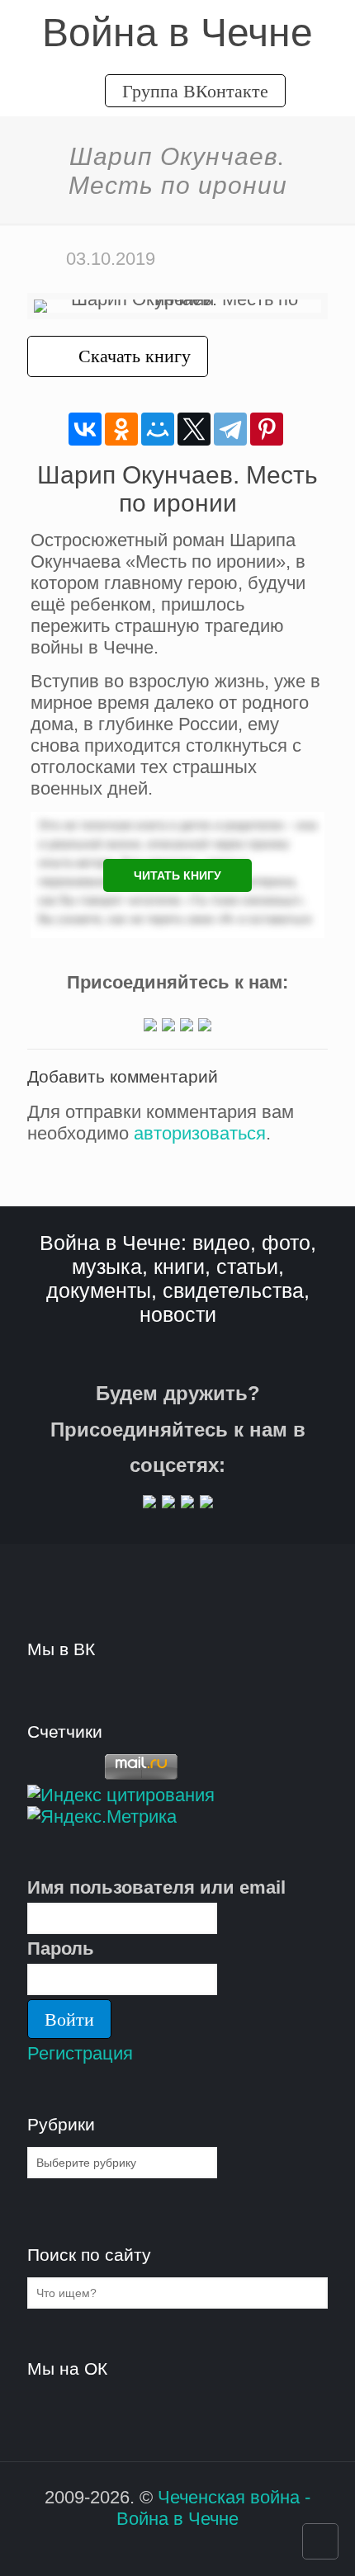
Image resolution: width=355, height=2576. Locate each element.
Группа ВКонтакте (195, 90)
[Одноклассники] (121, 429)
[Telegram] (230, 429)
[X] (194, 429)
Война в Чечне (177, 33)
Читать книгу (177, 875)
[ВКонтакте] (85, 429)
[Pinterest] (267, 429)
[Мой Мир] (158, 429)
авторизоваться (200, 1133)
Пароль (61, 1949)
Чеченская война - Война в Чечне (213, 2508)
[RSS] (166, 2550)
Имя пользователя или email (156, 1887)
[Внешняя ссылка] (150, 1025)
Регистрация (80, 2053)
